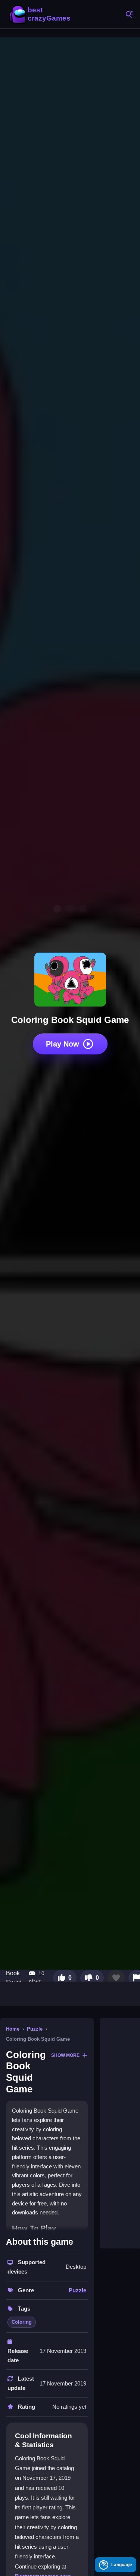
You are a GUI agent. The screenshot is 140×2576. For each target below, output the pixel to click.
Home (13, 2029)
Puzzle (35, 2029)
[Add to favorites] (116, 1978)
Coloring (22, 2322)
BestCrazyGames (41, 14)
